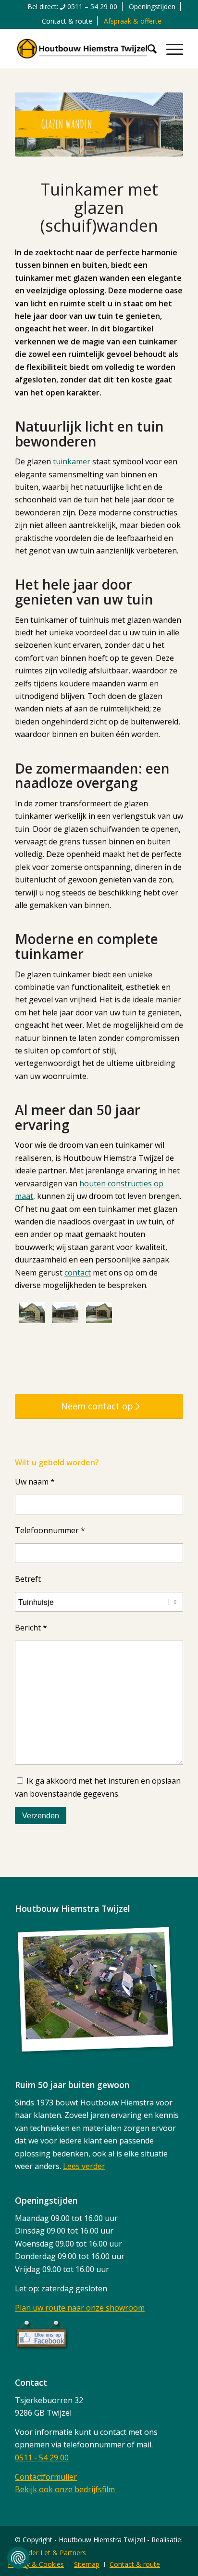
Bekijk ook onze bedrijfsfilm (65, 2489)
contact (78, 1273)
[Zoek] (147, 49)
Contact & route (67, 21)
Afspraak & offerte (133, 21)
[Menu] (170, 49)
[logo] (82, 49)
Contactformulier (46, 2477)
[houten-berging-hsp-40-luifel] (99, 1313)
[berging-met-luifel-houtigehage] (65, 1313)
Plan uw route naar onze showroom (80, 2308)
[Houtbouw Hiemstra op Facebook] (42, 2348)
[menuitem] (73, 7)
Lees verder (84, 2166)
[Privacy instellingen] (18, 2558)
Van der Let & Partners (50, 2553)
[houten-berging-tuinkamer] (32, 1313)
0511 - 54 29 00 (42, 2458)
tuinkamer (72, 461)
